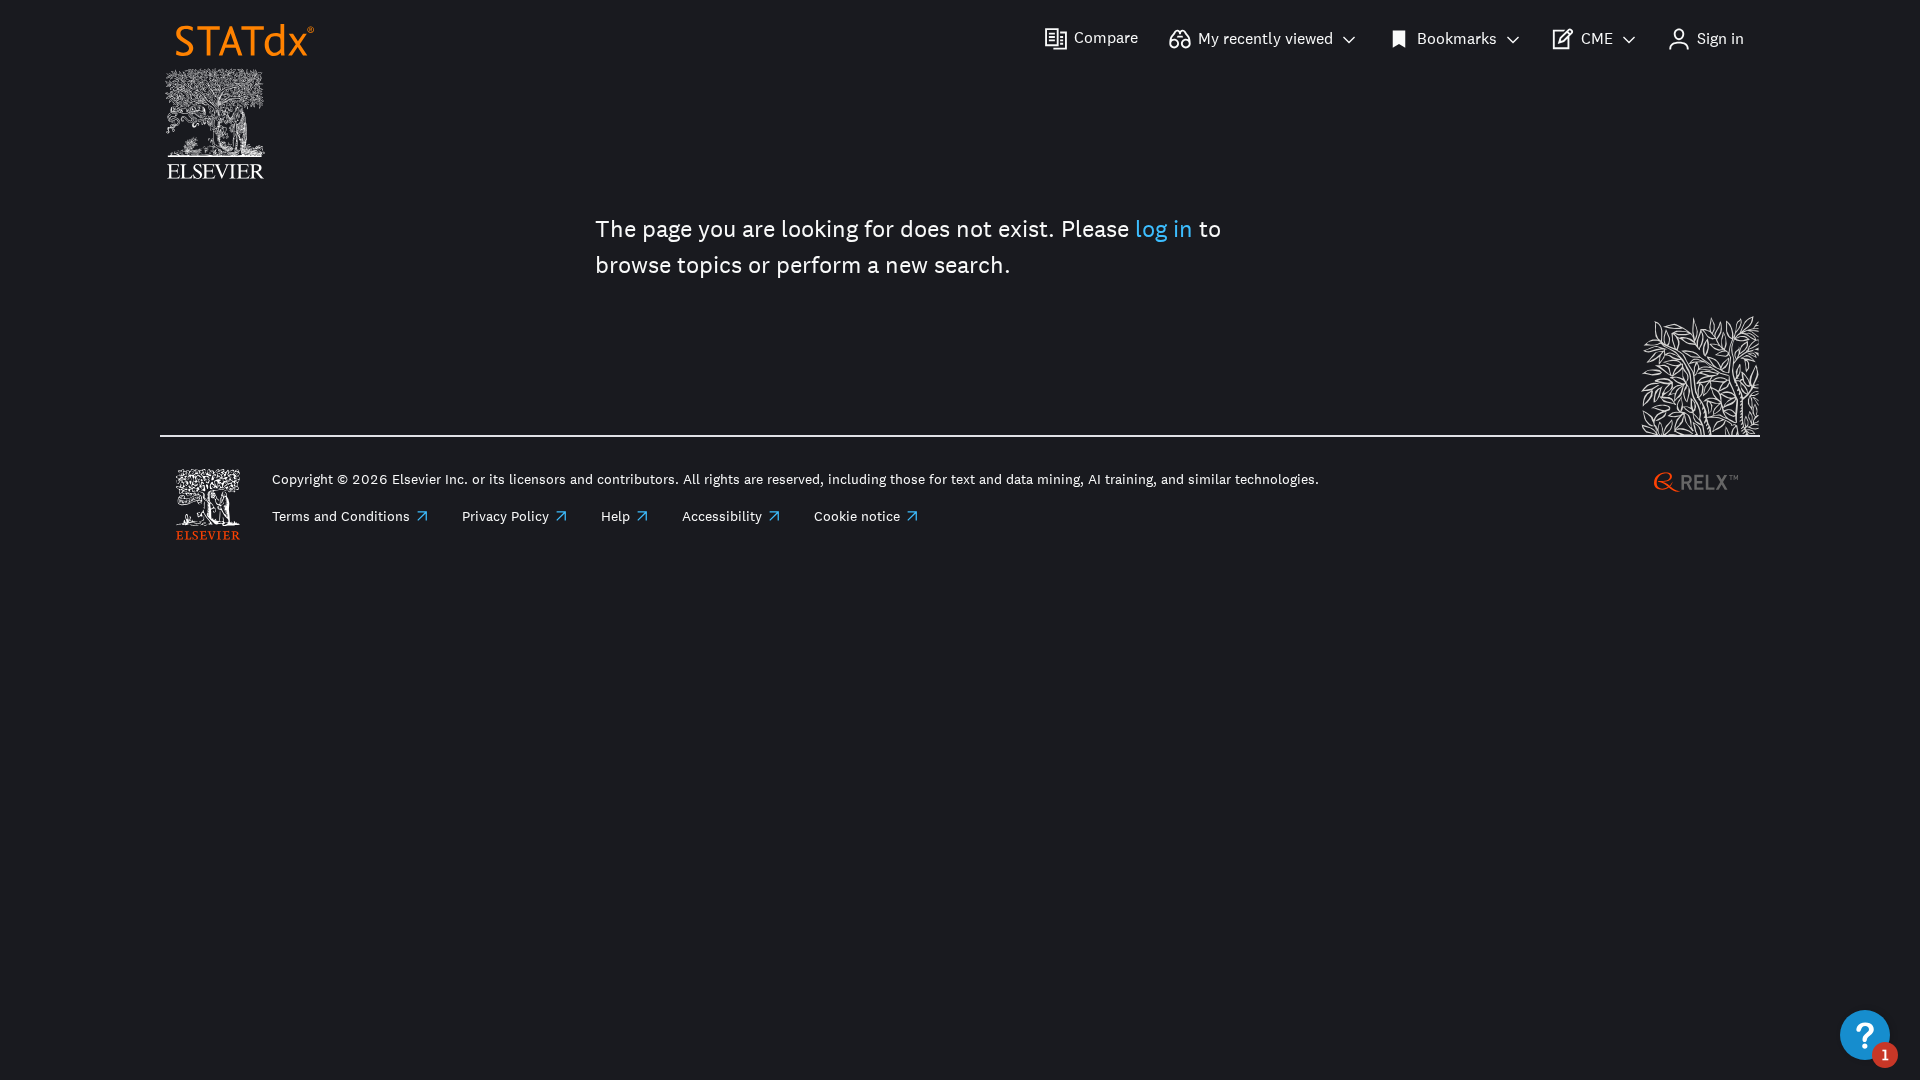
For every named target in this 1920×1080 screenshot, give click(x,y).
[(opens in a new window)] (1696, 480)
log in (1164, 228)
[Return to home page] (245, 38)
